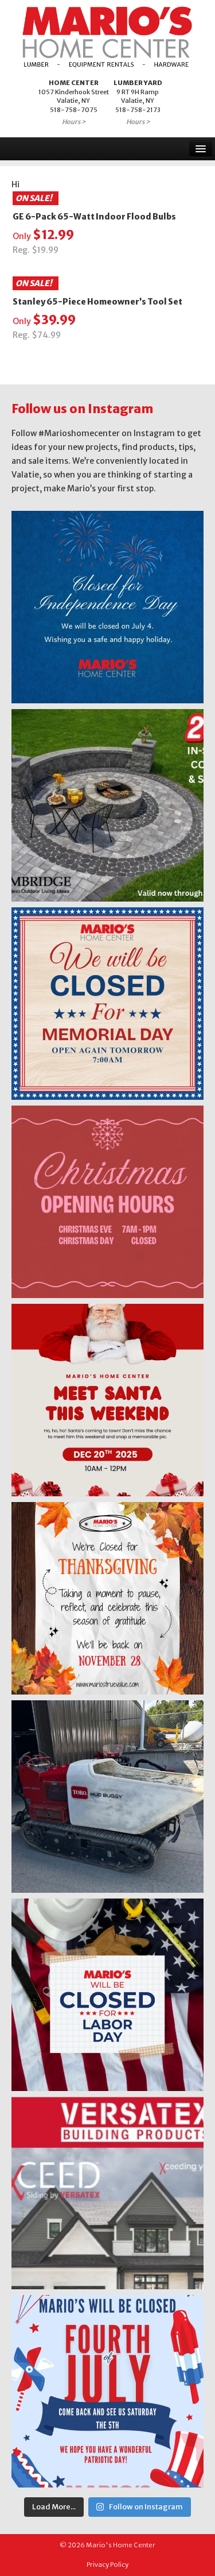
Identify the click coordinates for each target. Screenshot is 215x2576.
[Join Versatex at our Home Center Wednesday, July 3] (107, 2193)
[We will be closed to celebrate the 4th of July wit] (107, 2391)
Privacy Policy (107, 2565)
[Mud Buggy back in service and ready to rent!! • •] (107, 1797)
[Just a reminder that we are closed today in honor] (107, 1004)
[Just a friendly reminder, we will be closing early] (107, 1202)
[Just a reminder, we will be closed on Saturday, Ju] (107, 607)
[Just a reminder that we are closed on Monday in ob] (107, 1995)
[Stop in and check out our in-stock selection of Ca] (107, 805)
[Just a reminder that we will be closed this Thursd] (107, 1598)
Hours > (74, 122)
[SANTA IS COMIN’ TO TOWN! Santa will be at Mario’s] (107, 1400)
